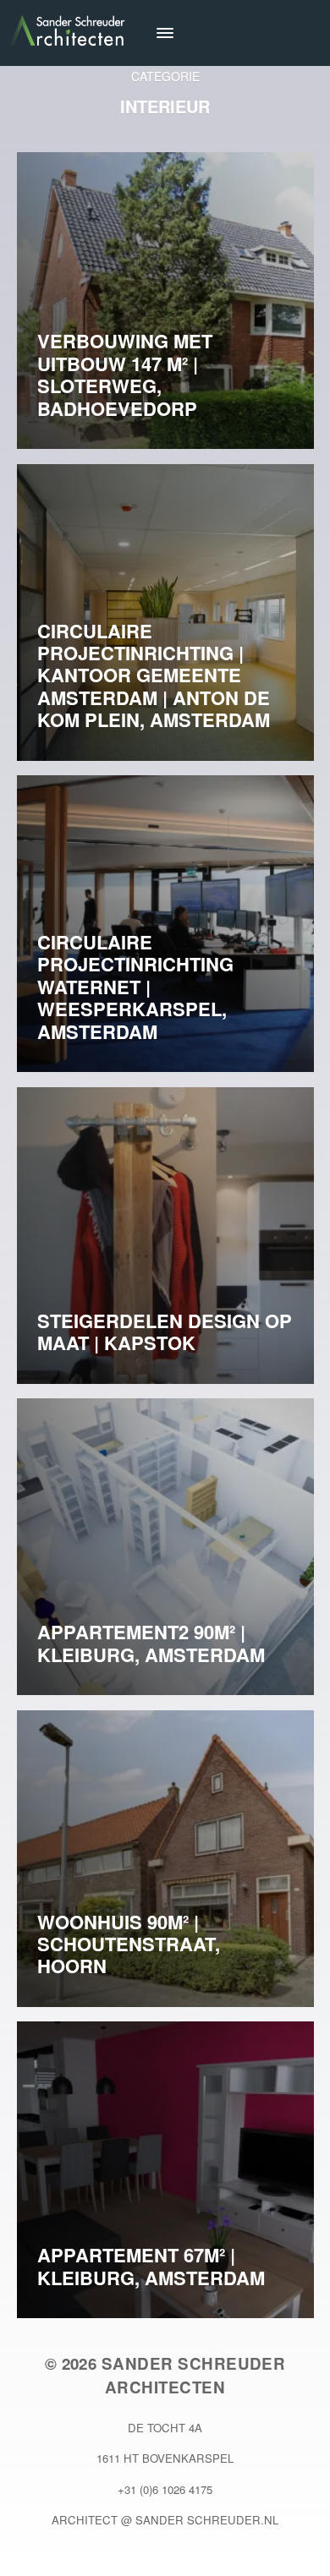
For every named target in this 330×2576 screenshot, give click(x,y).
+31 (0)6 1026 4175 (165, 2489)
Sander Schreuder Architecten (194, 2375)
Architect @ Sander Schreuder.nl (165, 2520)
